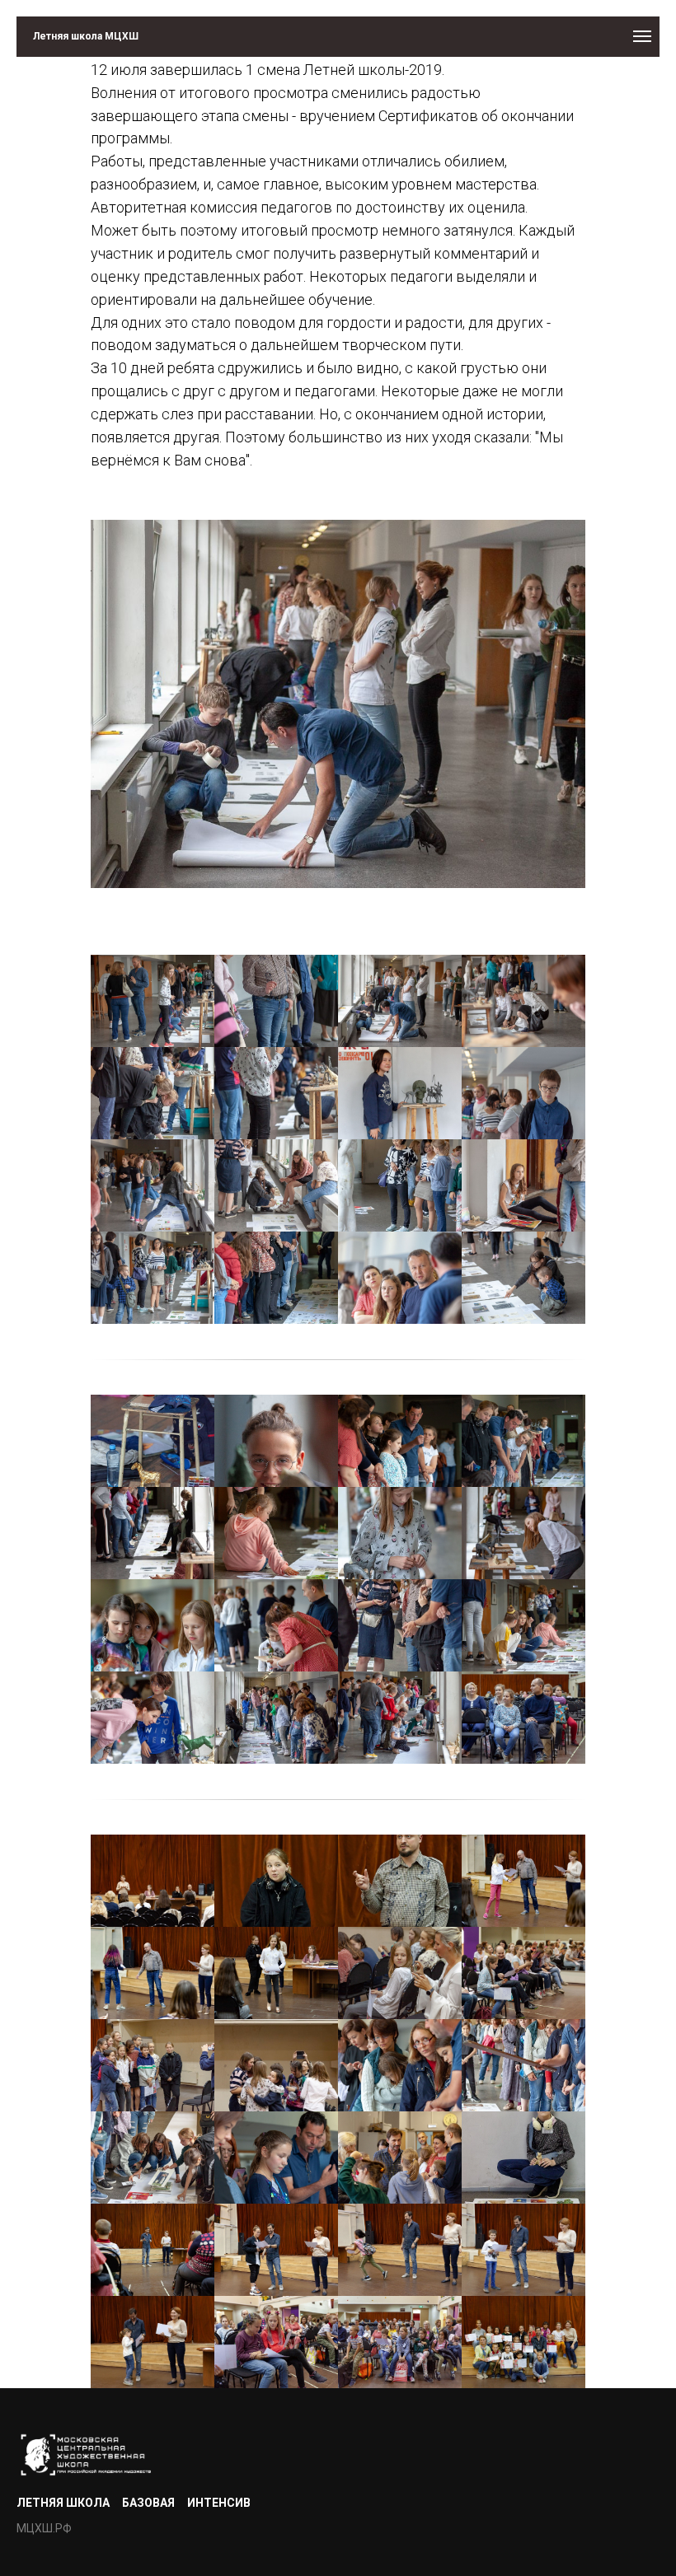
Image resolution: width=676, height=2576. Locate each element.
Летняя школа (63, 2503)
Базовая (148, 2503)
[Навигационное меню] (642, 36)
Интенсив (219, 2503)
